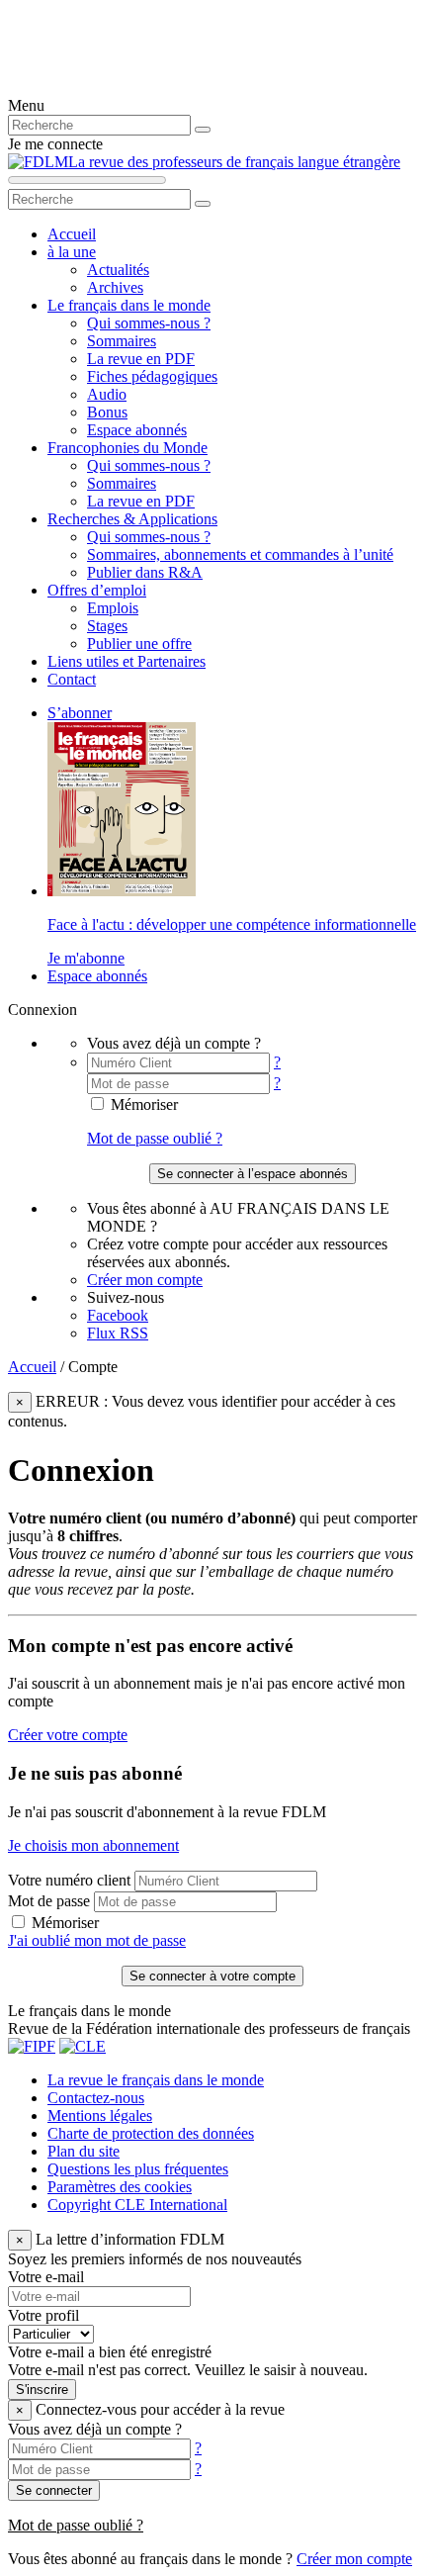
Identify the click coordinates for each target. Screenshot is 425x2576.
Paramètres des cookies (120, 2187)
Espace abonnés (137, 430)
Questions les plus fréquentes (138, 2169)
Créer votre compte (68, 1735)
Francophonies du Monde (127, 448)
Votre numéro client (69, 1880)
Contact (72, 679)
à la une (72, 252)
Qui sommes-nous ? (149, 323)
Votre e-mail (46, 2277)
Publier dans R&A (145, 572)
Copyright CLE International (137, 2205)
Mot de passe (49, 1901)
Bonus (107, 412)
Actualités (118, 270)
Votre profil (43, 2315)
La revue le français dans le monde (156, 2080)
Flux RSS (118, 1333)
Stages (107, 626)
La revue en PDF (141, 359)
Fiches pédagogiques (152, 376)
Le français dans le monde (129, 305)
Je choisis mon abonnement (93, 1845)
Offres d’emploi (97, 590)
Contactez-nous (96, 2098)
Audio (107, 394)
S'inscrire (42, 2390)
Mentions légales (100, 2116)
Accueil (72, 234)
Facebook (118, 1315)
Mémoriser (142, 1104)
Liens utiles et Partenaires (127, 661)
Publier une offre (139, 644)
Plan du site (84, 2151)
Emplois (113, 608)
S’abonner (80, 713)
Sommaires (122, 341)
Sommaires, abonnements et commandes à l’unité (240, 554)
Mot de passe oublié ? (155, 1138)
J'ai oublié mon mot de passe (97, 1940)
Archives (115, 287)
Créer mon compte (145, 1280)
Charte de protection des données (151, 2133)
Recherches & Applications (132, 519)
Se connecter (54, 2490)
